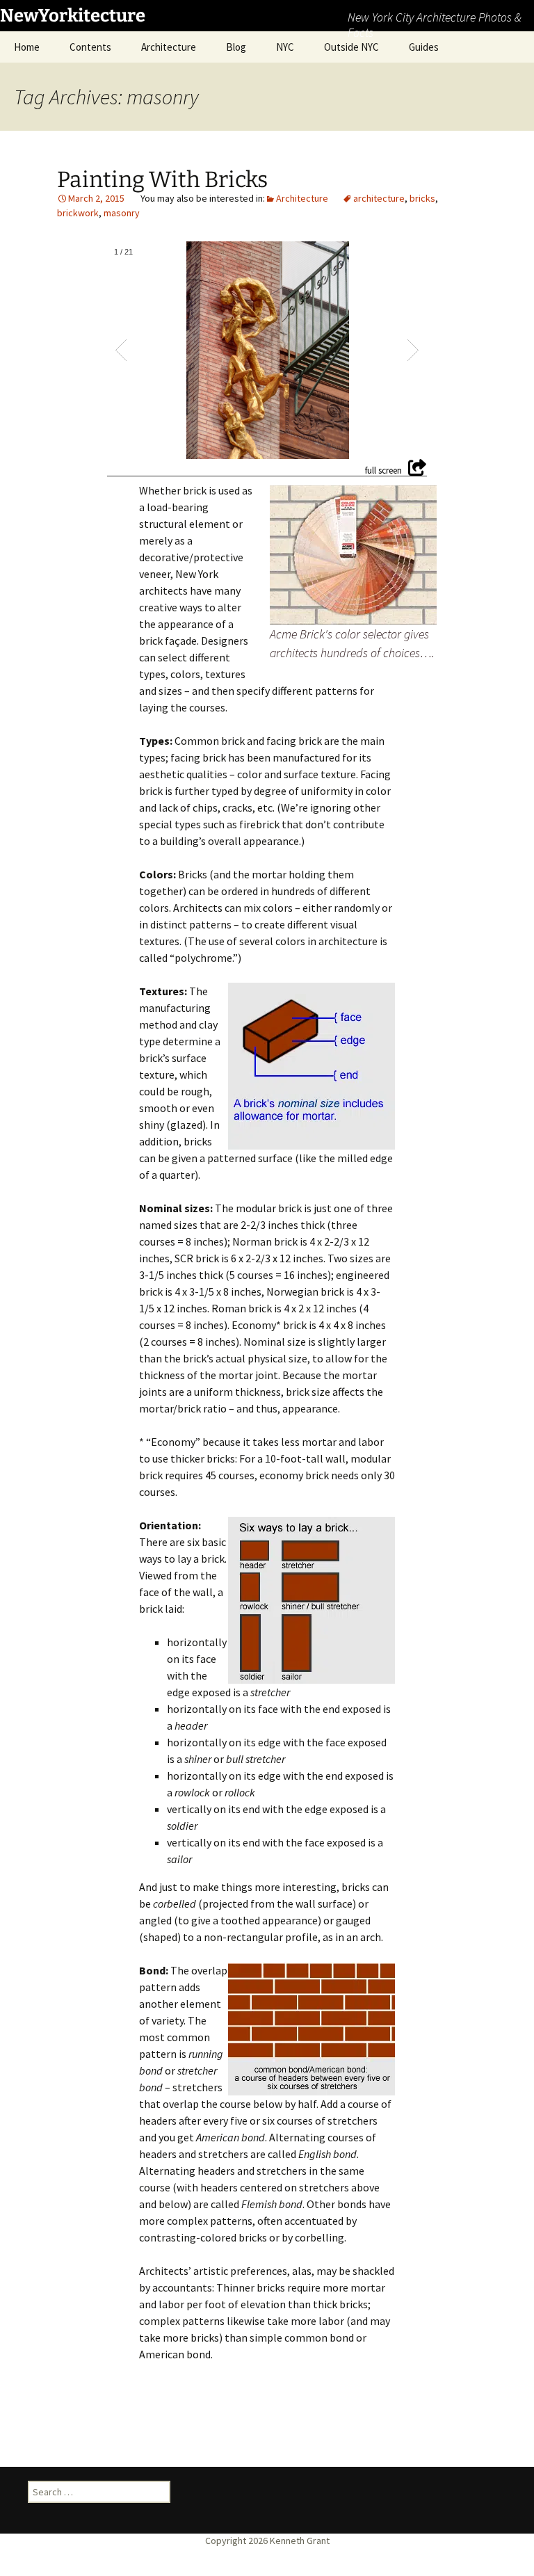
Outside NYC (351, 47)
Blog (236, 47)
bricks (422, 198)
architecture (379, 198)
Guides (424, 47)
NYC (285, 47)
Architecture (169, 47)
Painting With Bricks (162, 179)
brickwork (78, 213)
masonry (122, 213)
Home (27, 47)
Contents (90, 47)
